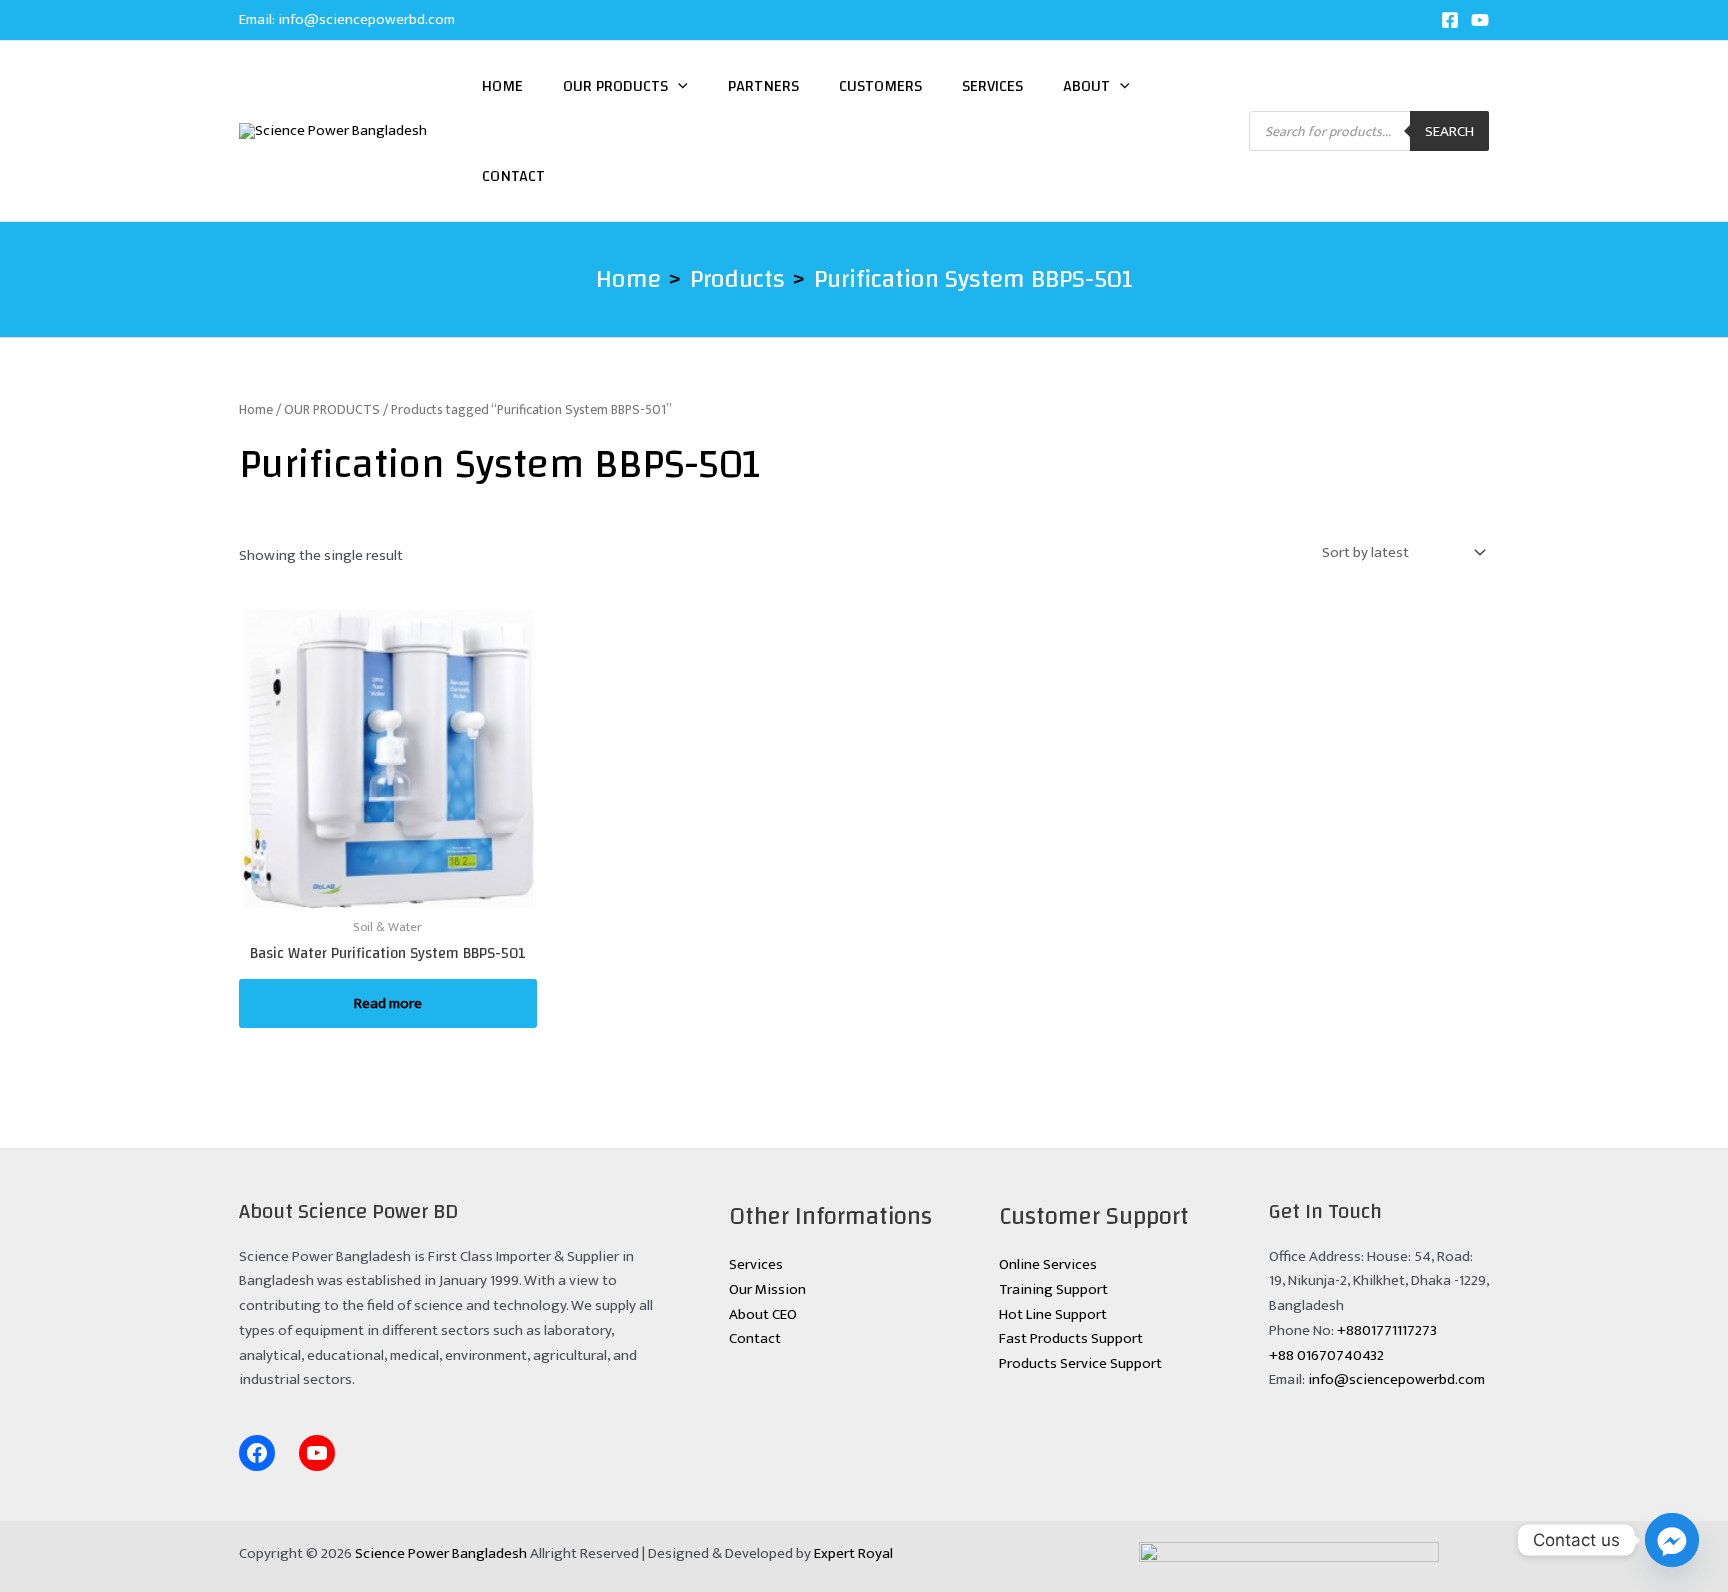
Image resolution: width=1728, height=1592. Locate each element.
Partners (763, 86)
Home (502, 86)
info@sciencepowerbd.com (366, 19)
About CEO (763, 1314)
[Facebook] (1450, 20)
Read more (388, 1003)
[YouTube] (1480, 20)
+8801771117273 (1387, 1330)
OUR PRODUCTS (332, 409)
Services (992, 86)
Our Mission (767, 1289)
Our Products (615, 86)
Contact (513, 176)
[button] (678, 86)
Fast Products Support (1071, 1338)
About (1086, 86)
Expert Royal (853, 1553)
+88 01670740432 (1326, 1355)
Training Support (1053, 1289)
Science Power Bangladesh (441, 1553)
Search (1449, 131)
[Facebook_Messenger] (1672, 1540)
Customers (880, 86)
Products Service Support (1080, 1363)
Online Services (1048, 1264)
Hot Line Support (1053, 1314)
